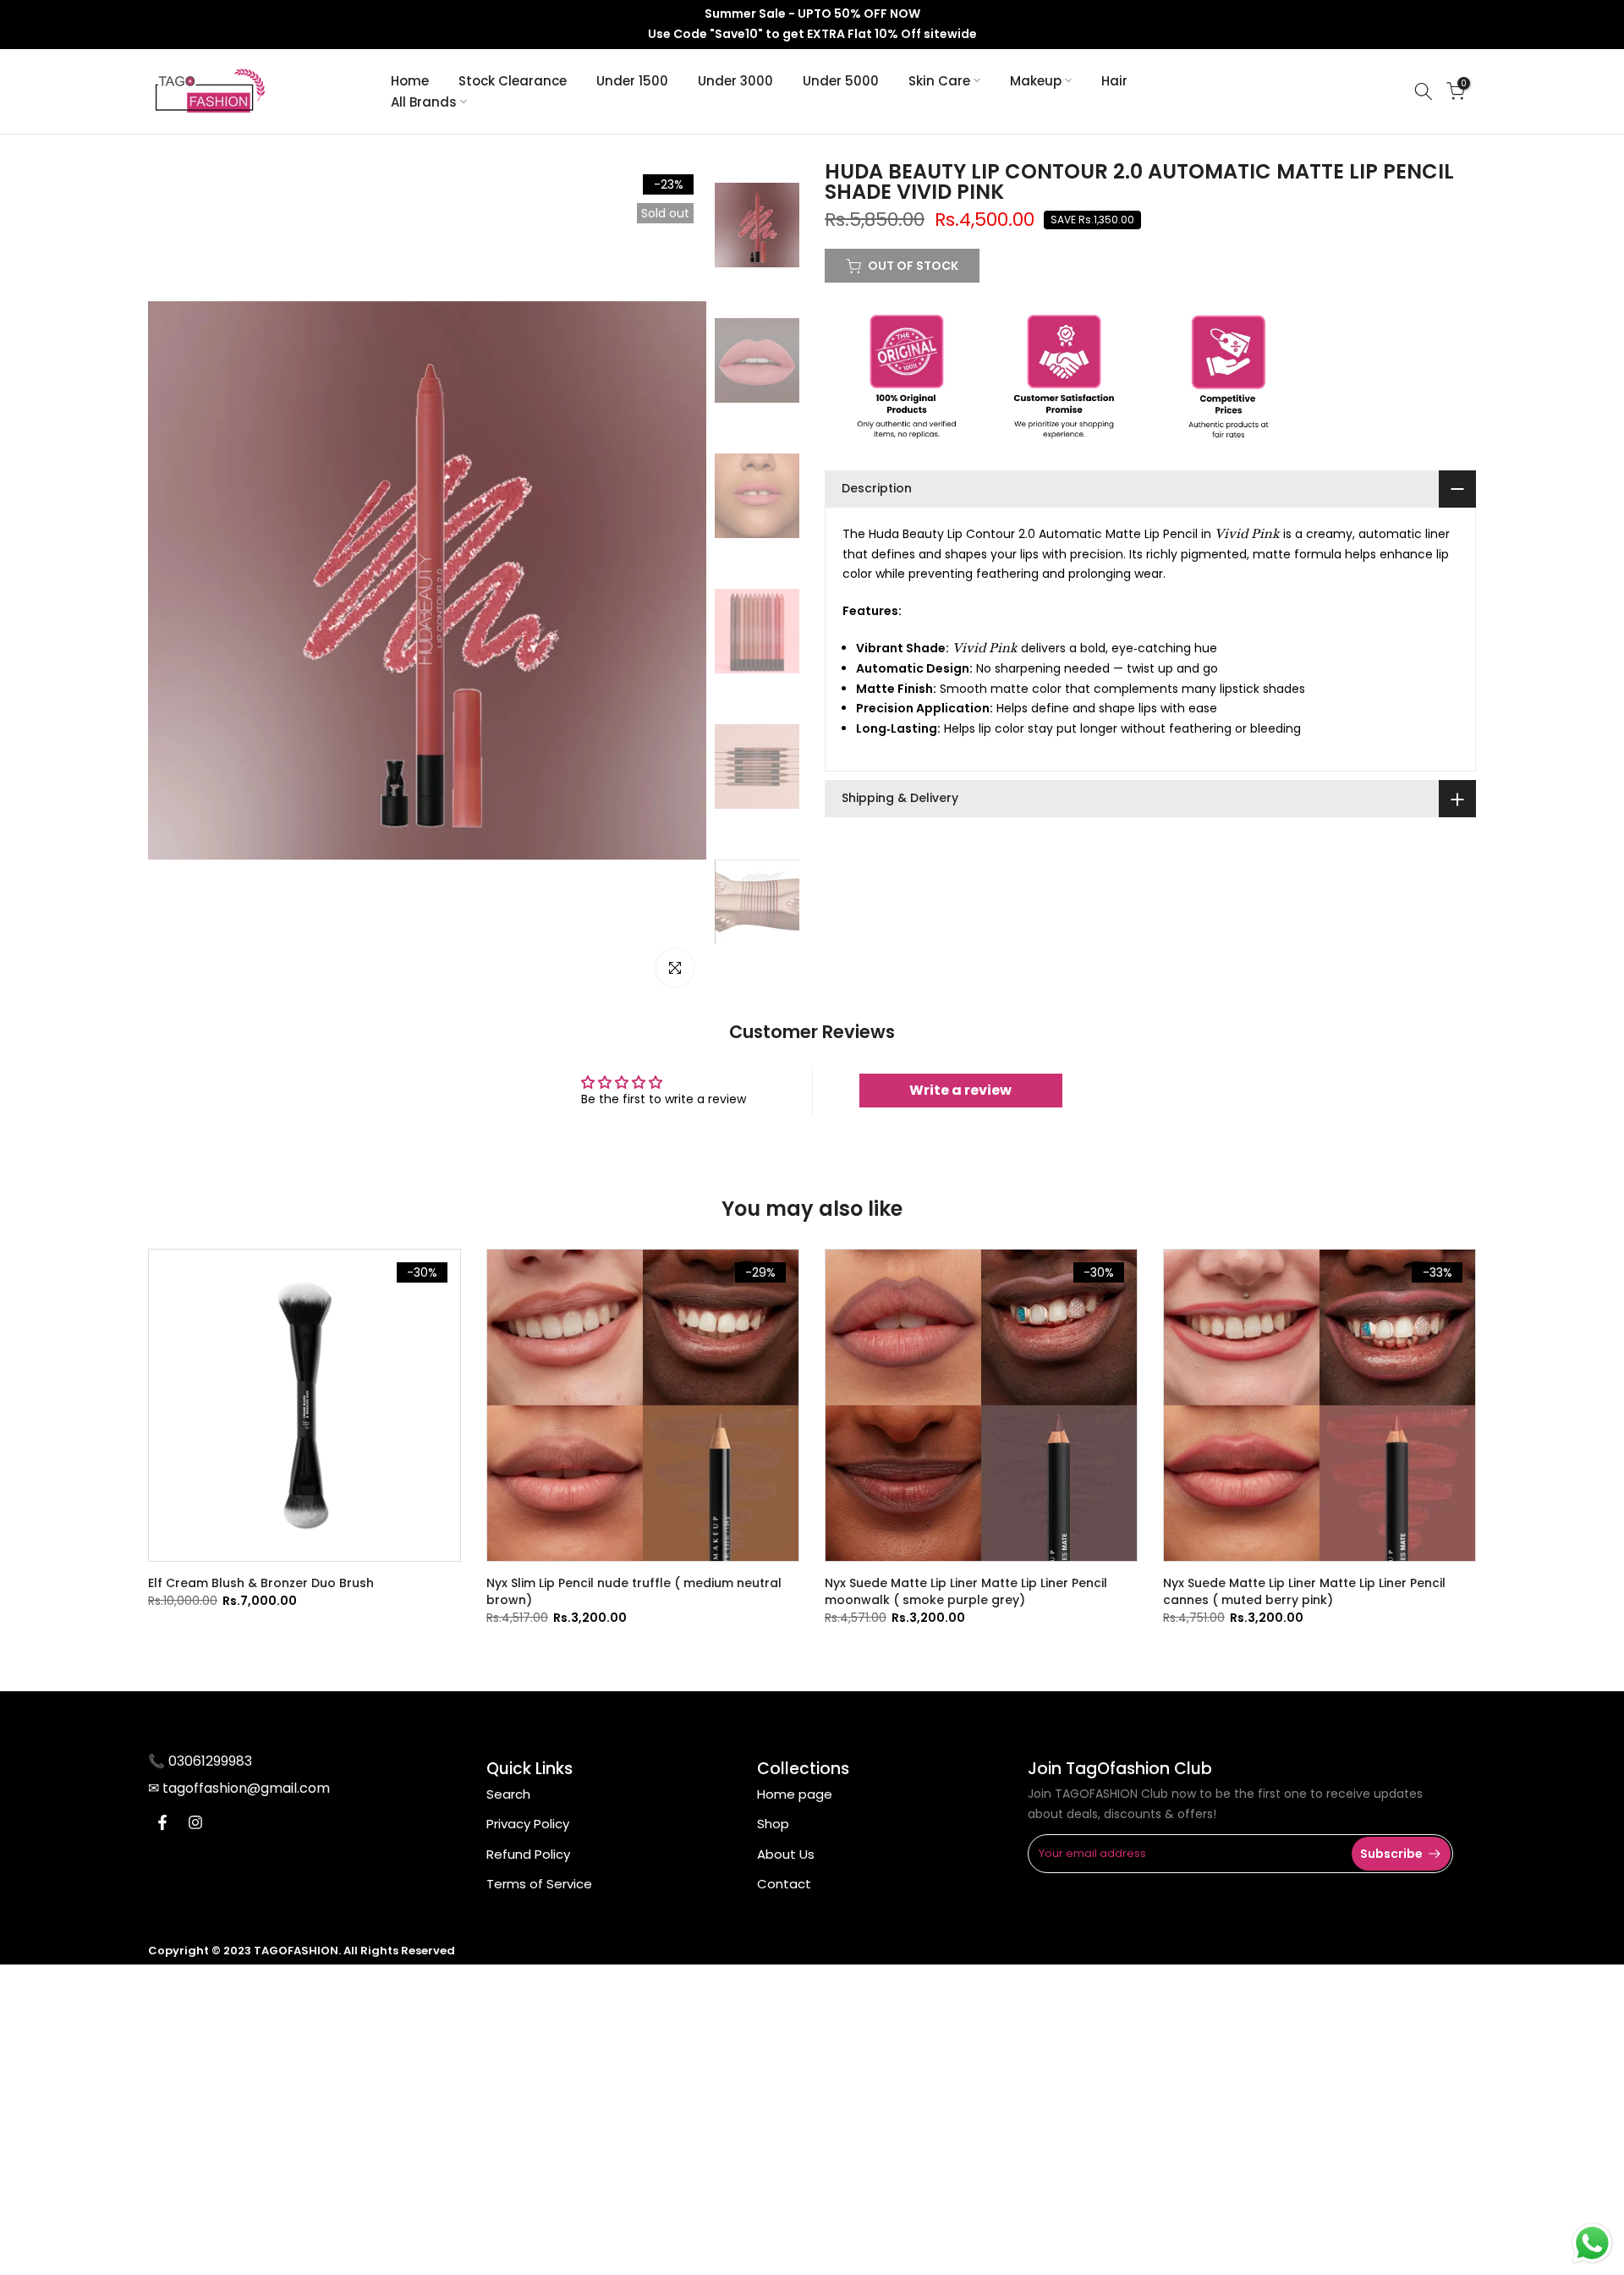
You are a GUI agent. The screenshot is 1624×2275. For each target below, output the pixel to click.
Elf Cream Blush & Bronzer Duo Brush (261, 1583)
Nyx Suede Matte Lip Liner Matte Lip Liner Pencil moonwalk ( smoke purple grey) (966, 1591)
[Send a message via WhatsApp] (1592, 2243)
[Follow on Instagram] (195, 1822)
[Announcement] (812, 25)
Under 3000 (735, 81)
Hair (1114, 81)
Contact (784, 1884)
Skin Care (939, 81)
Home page (795, 1794)
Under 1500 (632, 81)
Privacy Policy (528, 1824)
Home (410, 81)
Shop (773, 1824)
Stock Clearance (513, 81)
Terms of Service (539, 1884)
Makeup (1036, 81)
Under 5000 (841, 81)
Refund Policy (528, 1854)
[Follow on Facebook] (162, 1822)
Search (508, 1794)
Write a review (960, 1090)
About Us (786, 1854)
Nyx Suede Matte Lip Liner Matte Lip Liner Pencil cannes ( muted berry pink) (1304, 1591)
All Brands (424, 102)
